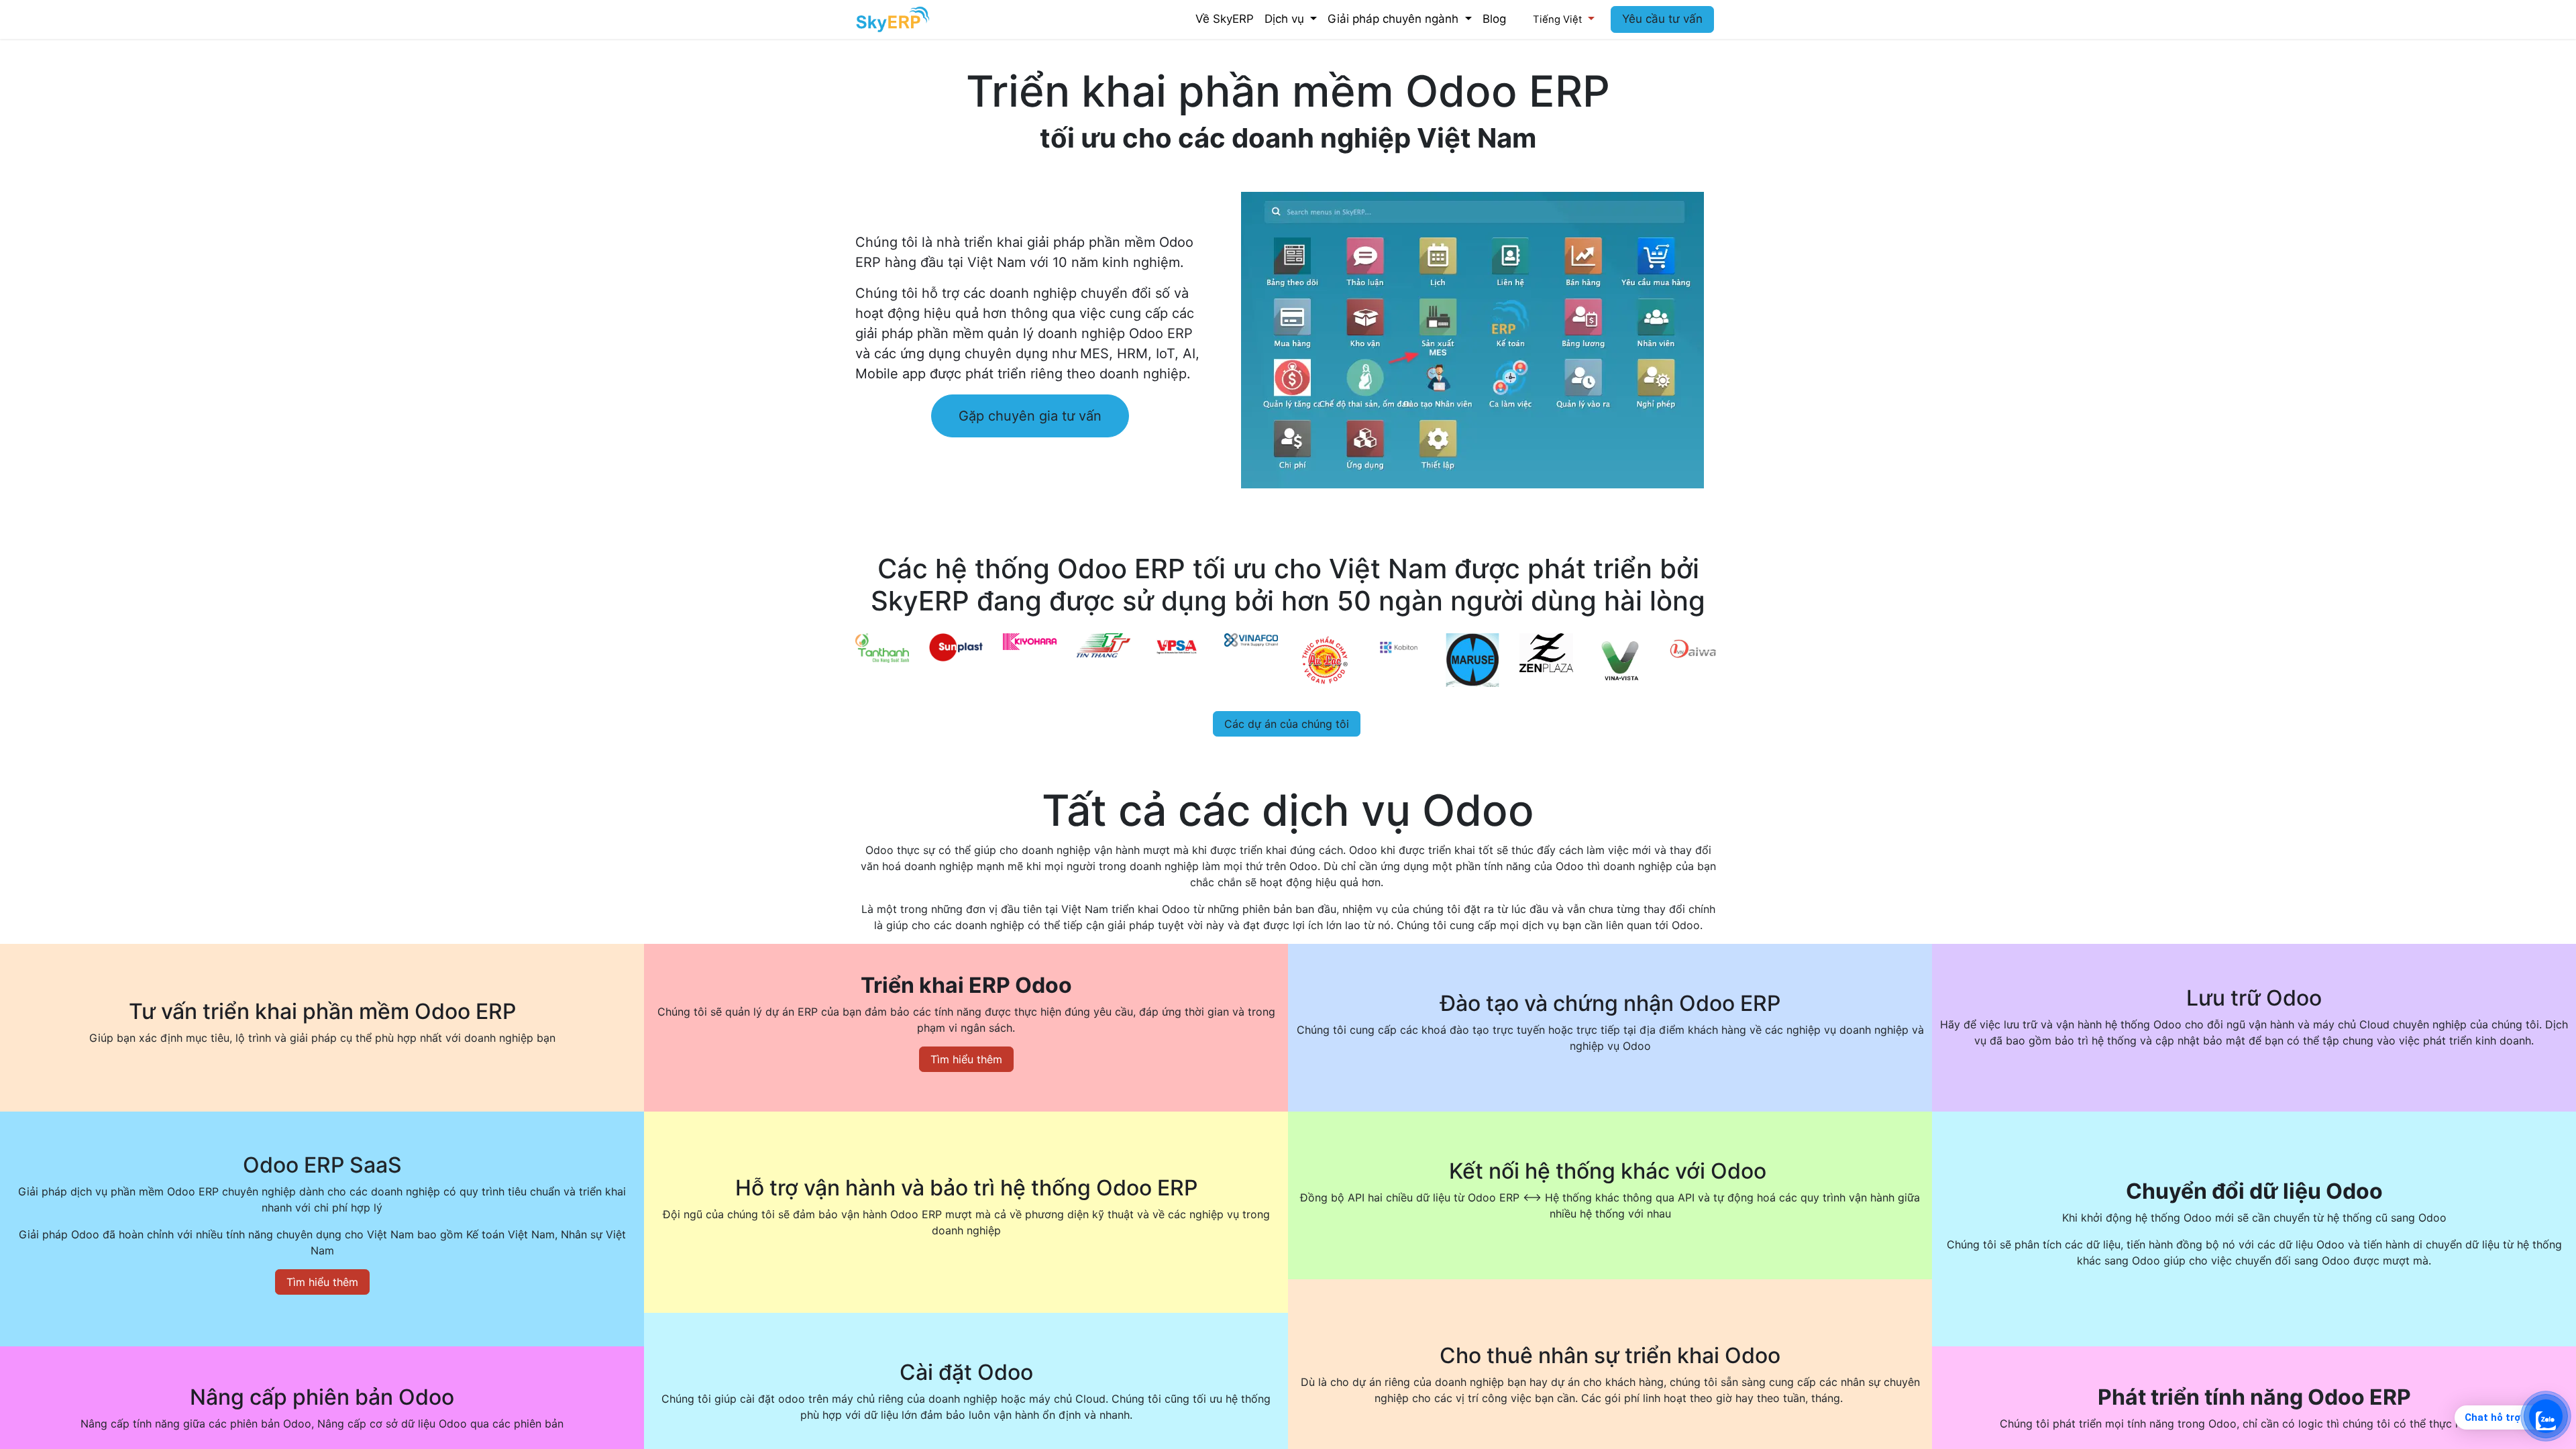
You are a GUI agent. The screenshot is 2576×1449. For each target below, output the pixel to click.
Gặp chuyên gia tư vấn (1030, 416)
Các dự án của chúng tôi (1287, 724)
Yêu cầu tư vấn (1662, 19)
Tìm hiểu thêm (966, 1059)
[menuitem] (1225, 19)
